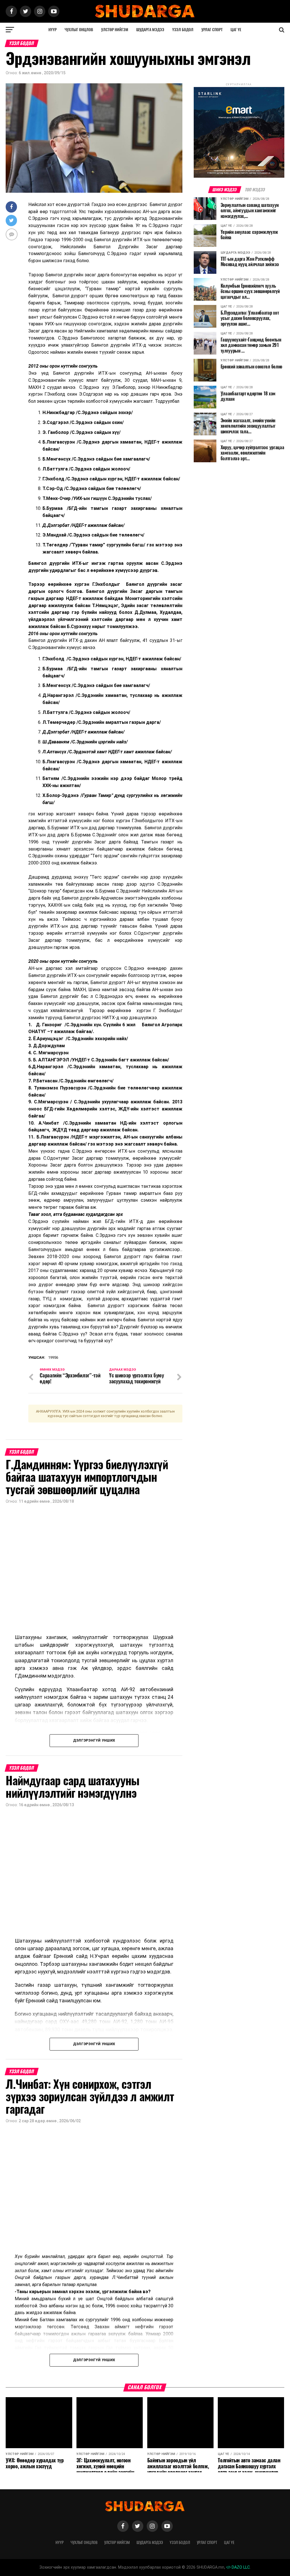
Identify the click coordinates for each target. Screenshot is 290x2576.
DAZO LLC (240, 2567)
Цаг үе (236, 30)
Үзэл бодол (183, 30)
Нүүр (53, 30)
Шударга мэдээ (150, 30)
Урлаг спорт (212, 30)
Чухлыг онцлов (79, 30)
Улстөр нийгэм (115, 30)
